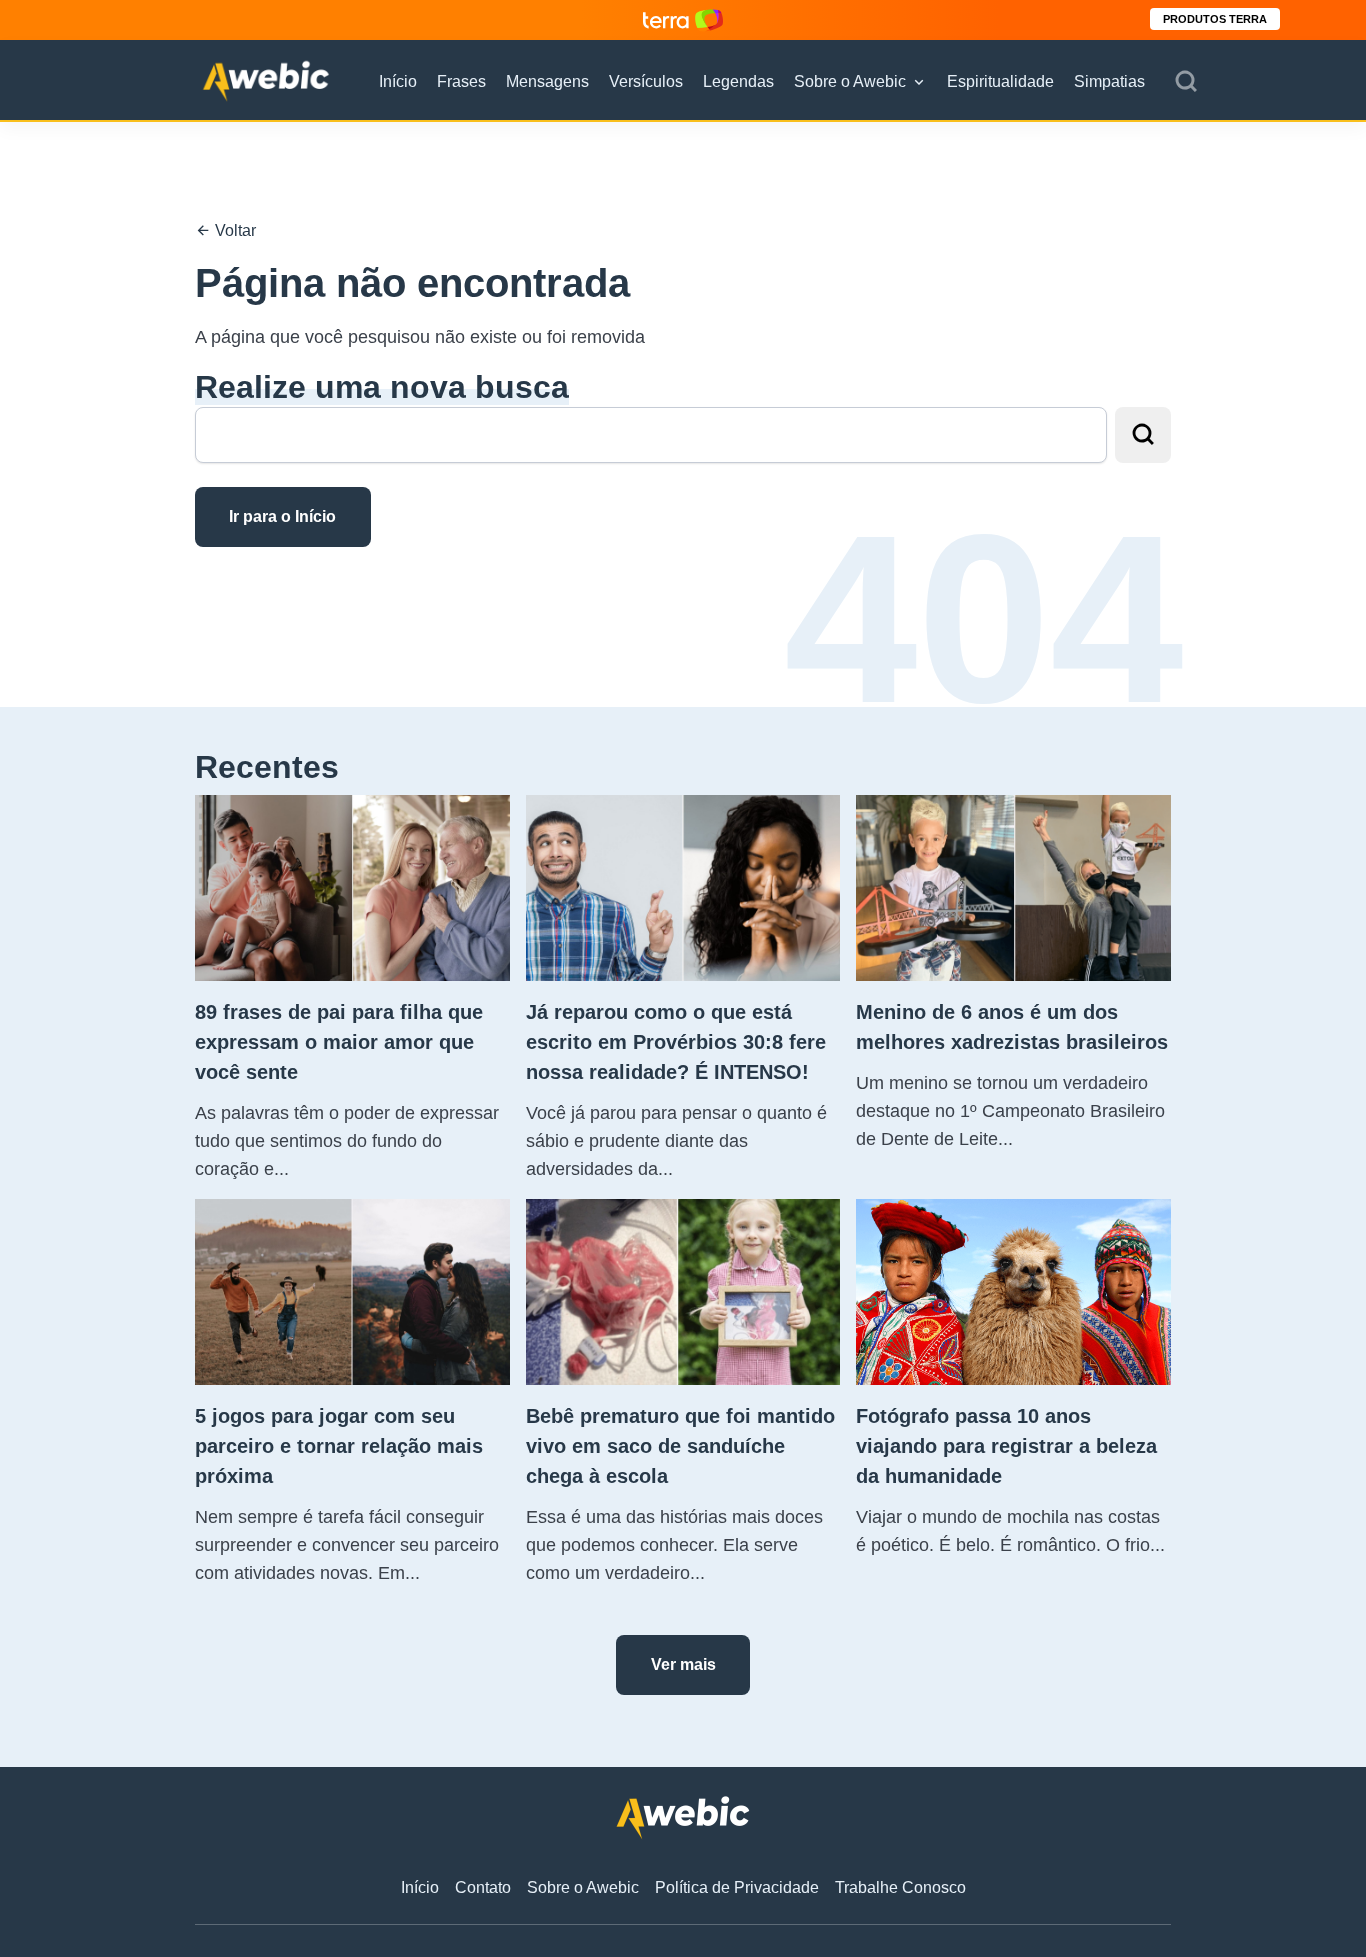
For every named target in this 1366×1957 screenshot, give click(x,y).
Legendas (738, 81)
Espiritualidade (1000, 81)
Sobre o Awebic (850, 81)
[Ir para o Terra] (683, 19)
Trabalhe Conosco (900, 1887)
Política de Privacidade (737, 1887)
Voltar (233, 230)
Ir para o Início (282, 516)
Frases (461, 81)
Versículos (646, 81)
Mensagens (547, 81)
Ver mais (683, 1664)
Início (398, 81)
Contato (483, 1887)
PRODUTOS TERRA (1215, 19)
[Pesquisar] (1186, 82)
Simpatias (1109, 81)
